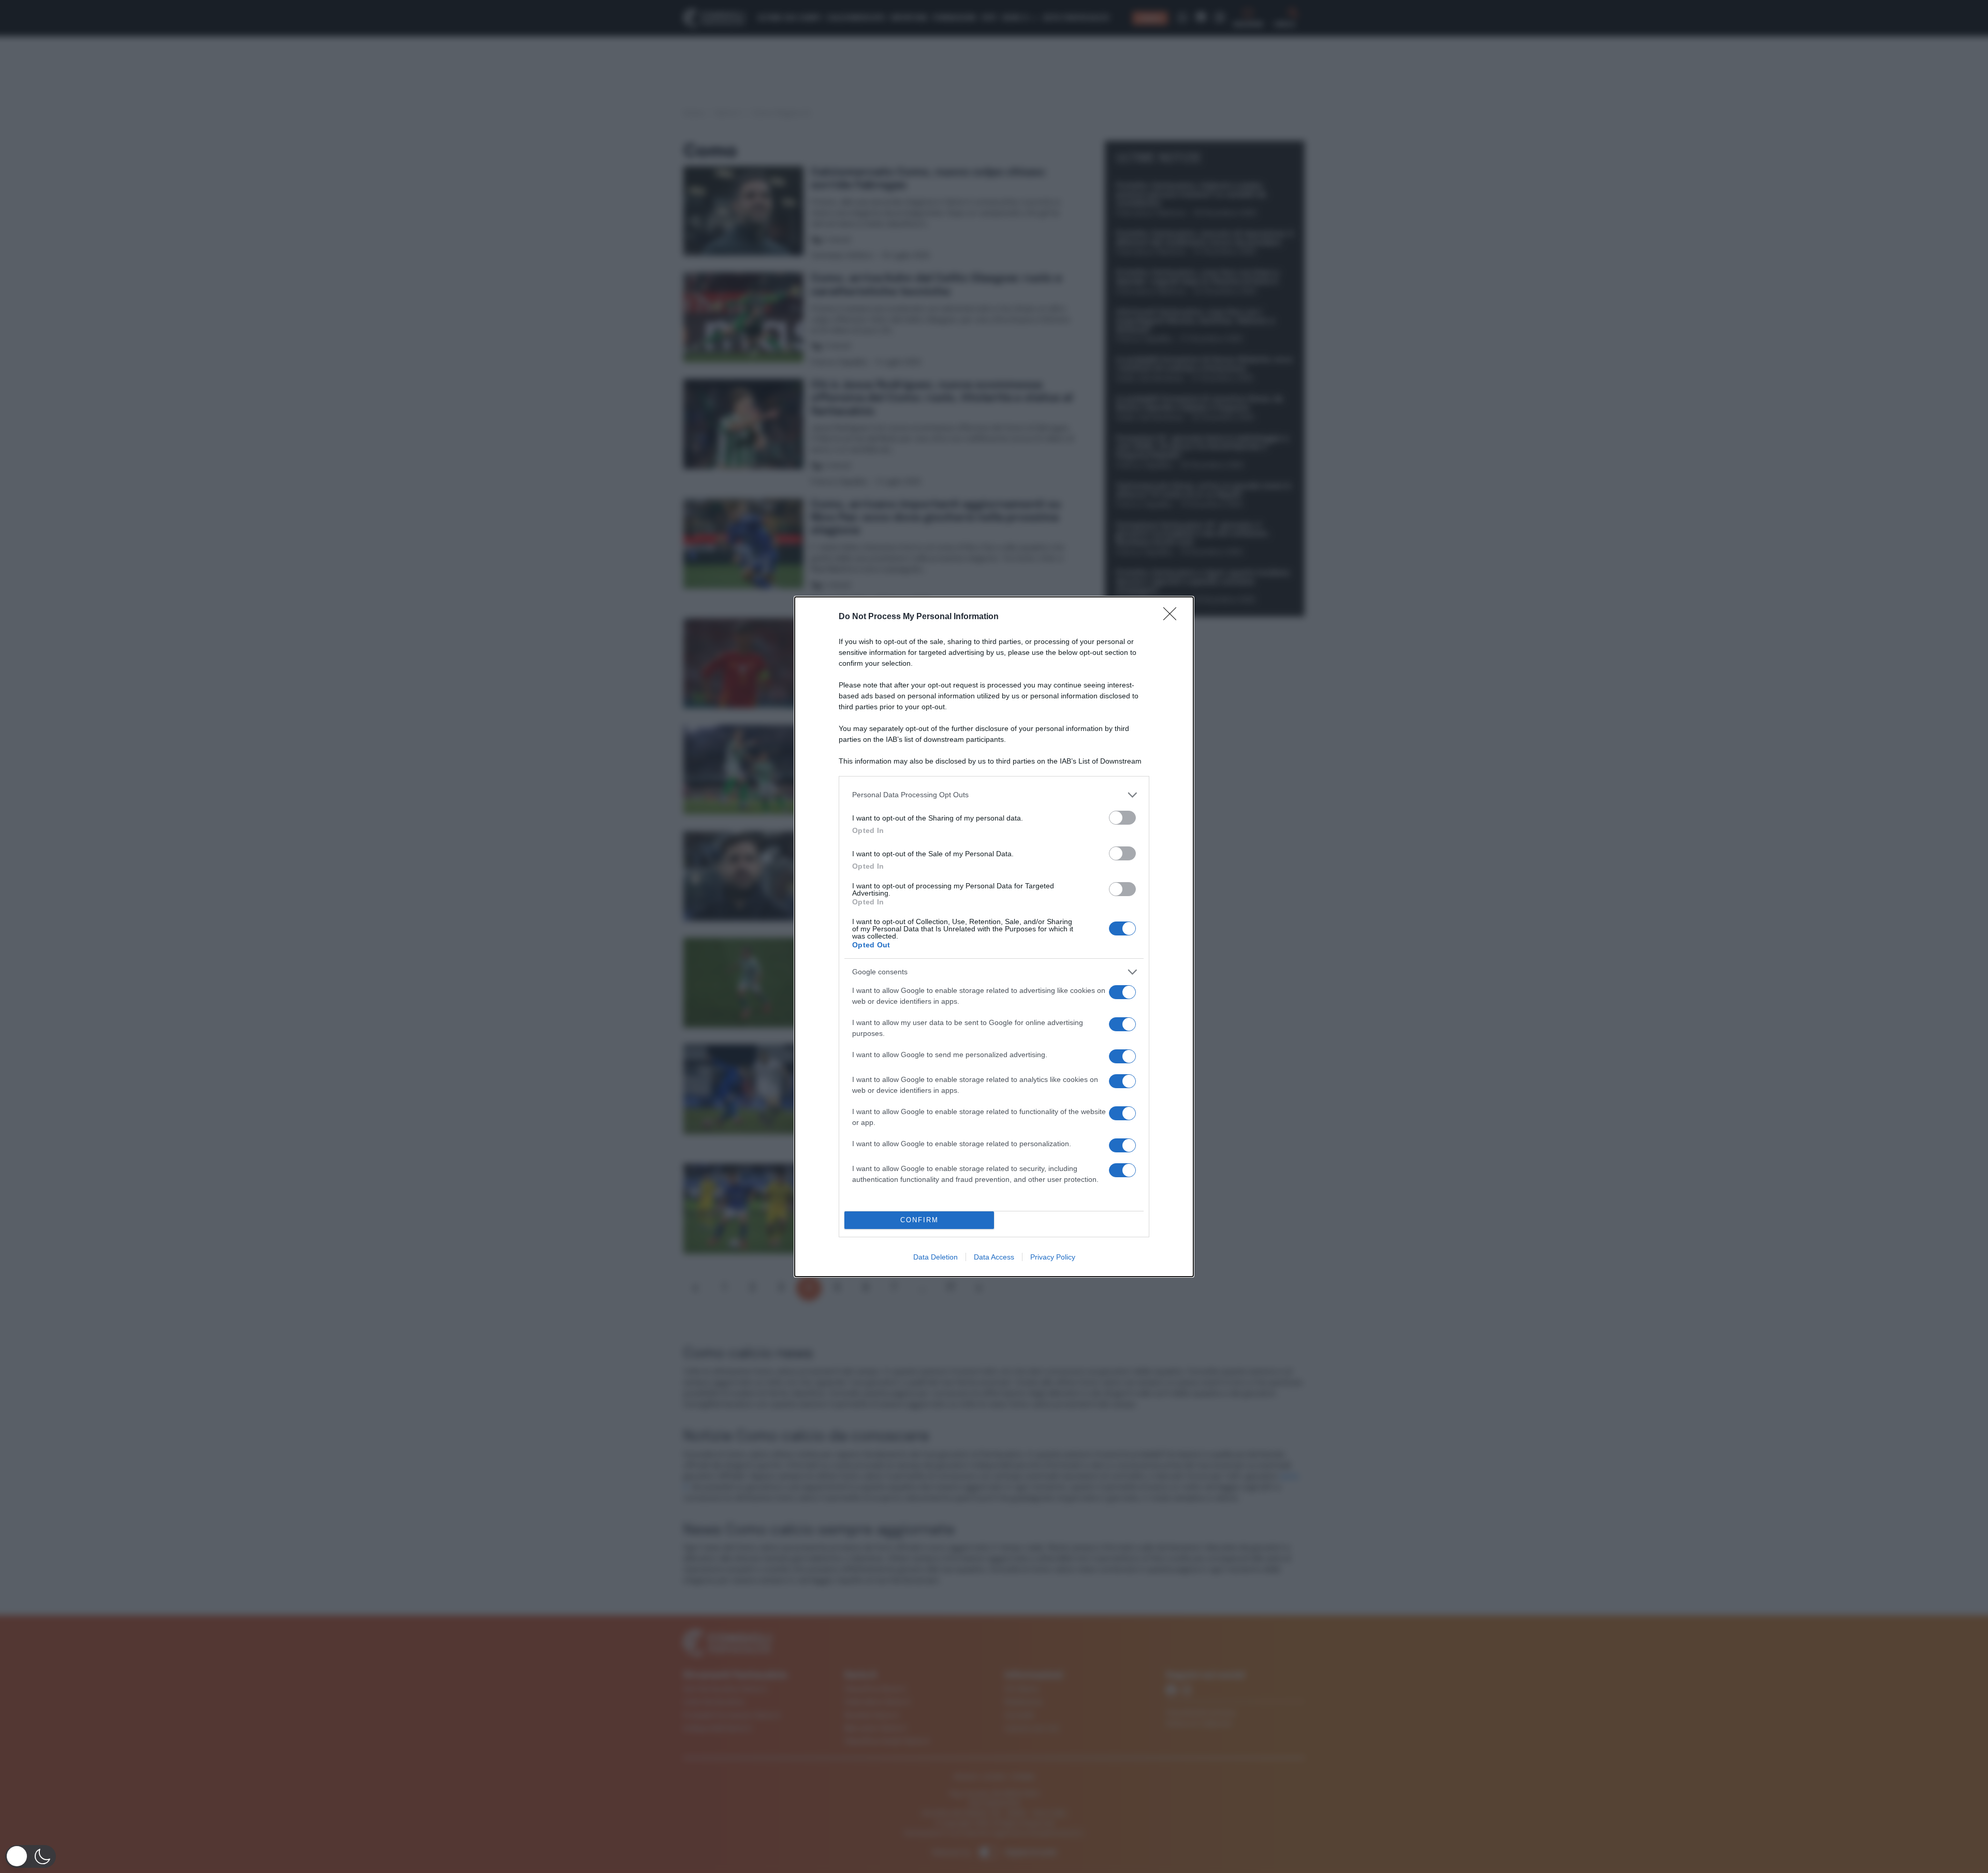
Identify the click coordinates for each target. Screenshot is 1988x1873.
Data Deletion (935, 1257)
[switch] (1122, 818)
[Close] (1173, 617)
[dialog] (994, 937)
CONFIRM (919, 1220)
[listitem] (994, 795)
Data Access (994, 1257)
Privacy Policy (1053, 1257)
